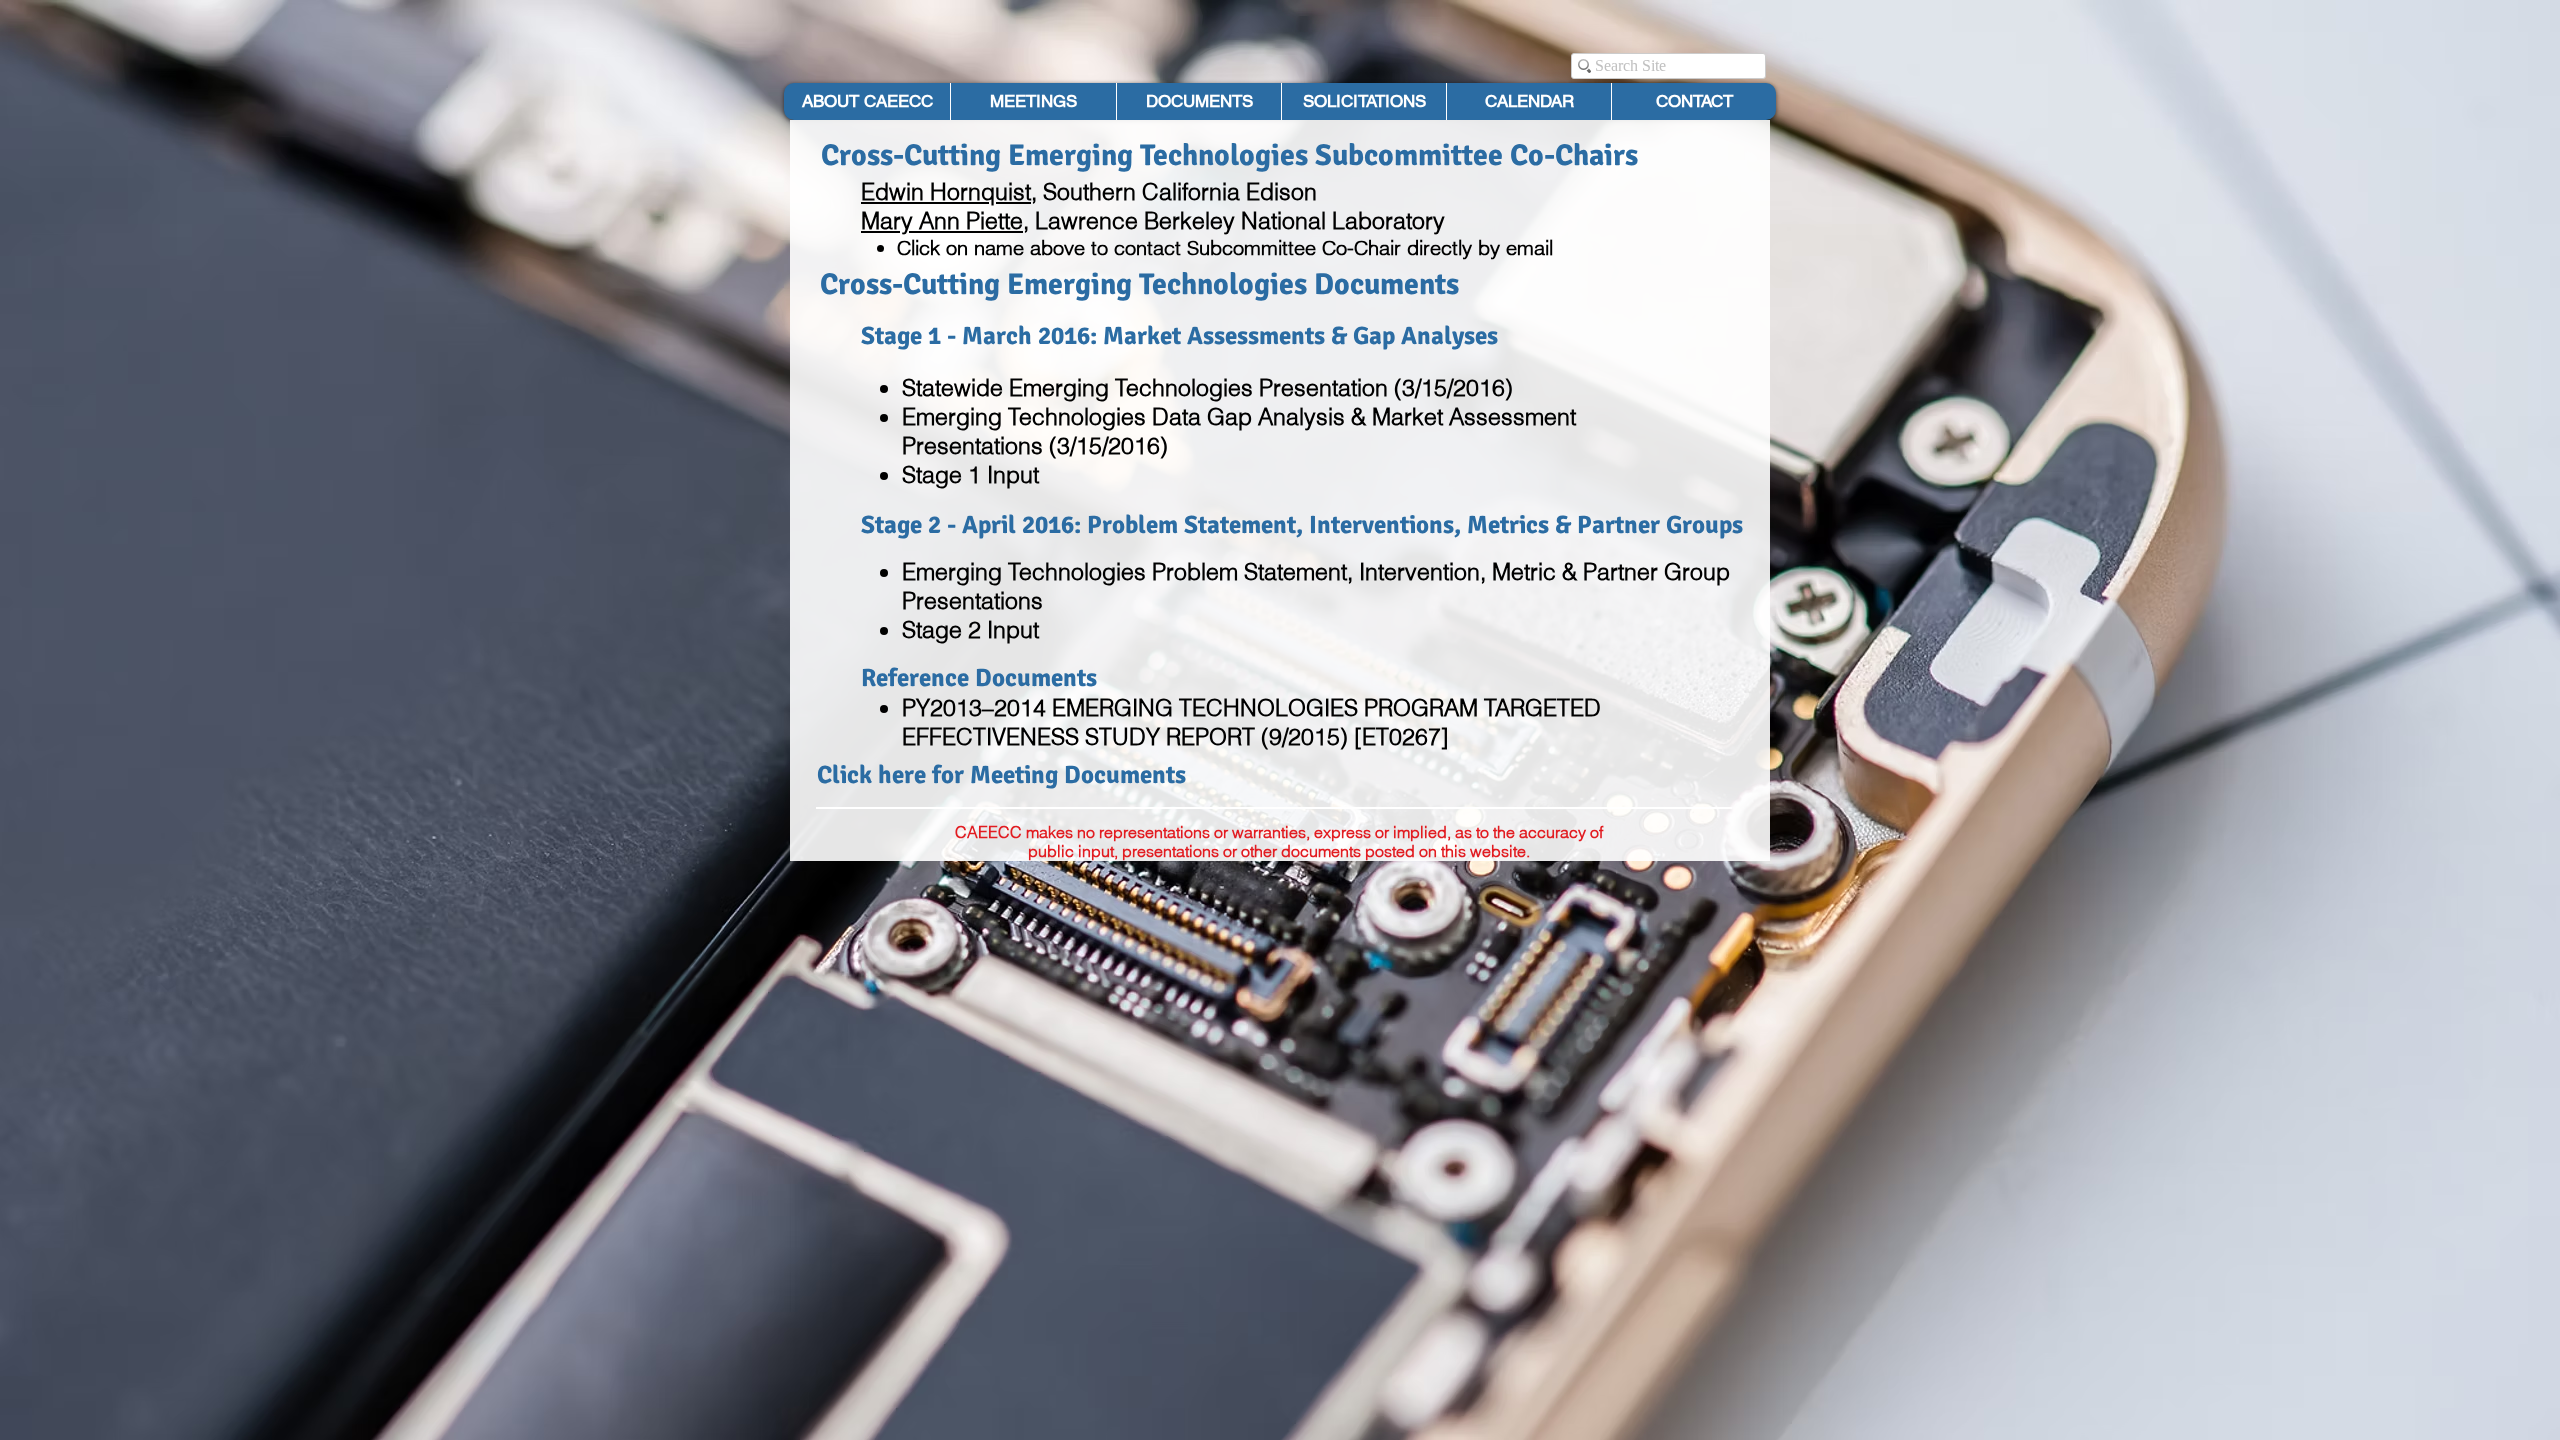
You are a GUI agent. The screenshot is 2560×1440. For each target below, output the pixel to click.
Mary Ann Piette (942, 220)
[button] (1198, 101)
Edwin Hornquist (946, 191)
